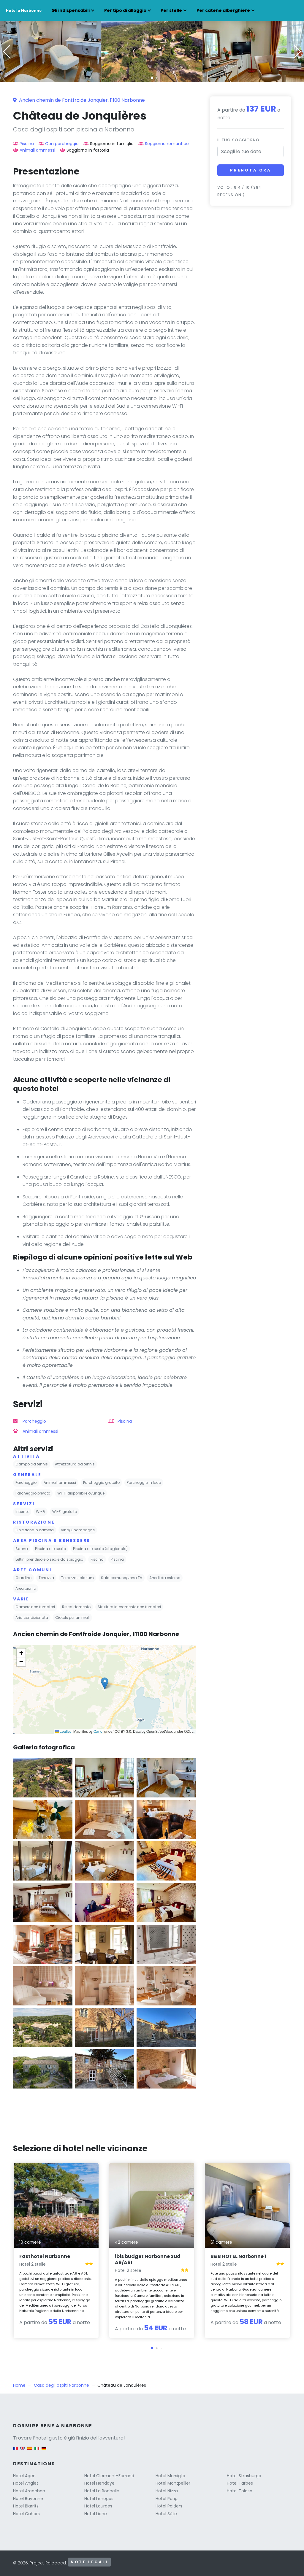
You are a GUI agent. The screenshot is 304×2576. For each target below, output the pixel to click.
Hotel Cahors (26, 2514)
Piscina (27, 144)
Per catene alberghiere (223, 10)
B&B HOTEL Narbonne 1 (238, 2256)
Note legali (89, 2562)
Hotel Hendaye (99, 2483)
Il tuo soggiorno (238, 140)
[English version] (23, 2451)
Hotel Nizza (167, 2491)
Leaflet (65, 1731)
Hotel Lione (96, 2514)
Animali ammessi (37, 150)
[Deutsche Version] (44, 2451)
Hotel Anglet (26, 2483)
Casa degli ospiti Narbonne (61, 2385)
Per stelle (171, 10)
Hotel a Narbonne (24, 11)
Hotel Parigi (167, 2499)
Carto (98, 1731)
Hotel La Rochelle (102, 2491)
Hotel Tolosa (240, 2491)
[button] (152, 78)
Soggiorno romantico (167, 144)
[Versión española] (30, 2451)
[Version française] (15, 2451)
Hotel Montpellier (173, 2483)
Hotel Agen (24, 2476)
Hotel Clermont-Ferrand (109, 2476)
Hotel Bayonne (28, 2499)
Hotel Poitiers (169, 2506)
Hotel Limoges (99, 2499)
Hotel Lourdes (98, 2506)
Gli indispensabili (71, 10)
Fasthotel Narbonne (45, 2256)
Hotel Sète (166, 2514)
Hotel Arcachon (29, 2491)
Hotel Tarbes (240, 2483)
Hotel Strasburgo (244, 2476)
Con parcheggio (62, 144)
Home (19, 2385)
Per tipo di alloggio (125, 10)
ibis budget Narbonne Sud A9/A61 (148, 2259)
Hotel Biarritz (26, 2506)
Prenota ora (251, 170)
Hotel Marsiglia (170, 2476)
